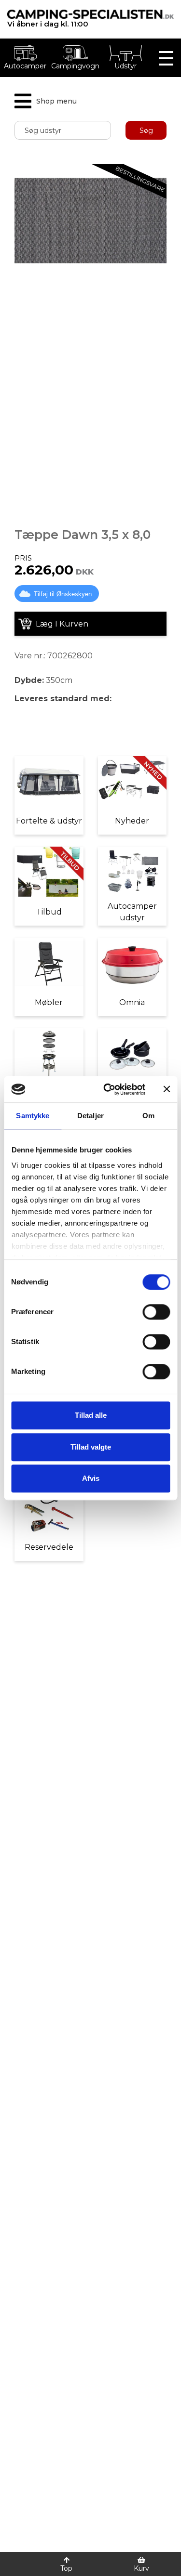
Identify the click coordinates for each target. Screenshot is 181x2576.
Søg (146, 131)
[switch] (156, 1312)
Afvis (91, 1478)
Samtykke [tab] (33, 1116)
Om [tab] (148, 1116)
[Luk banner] (167, 1089)
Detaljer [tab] (90, 1116)
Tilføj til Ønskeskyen (63, 594)
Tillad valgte (91, 1447)
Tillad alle (91, 1415)
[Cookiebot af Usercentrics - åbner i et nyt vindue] (108, 1089)
